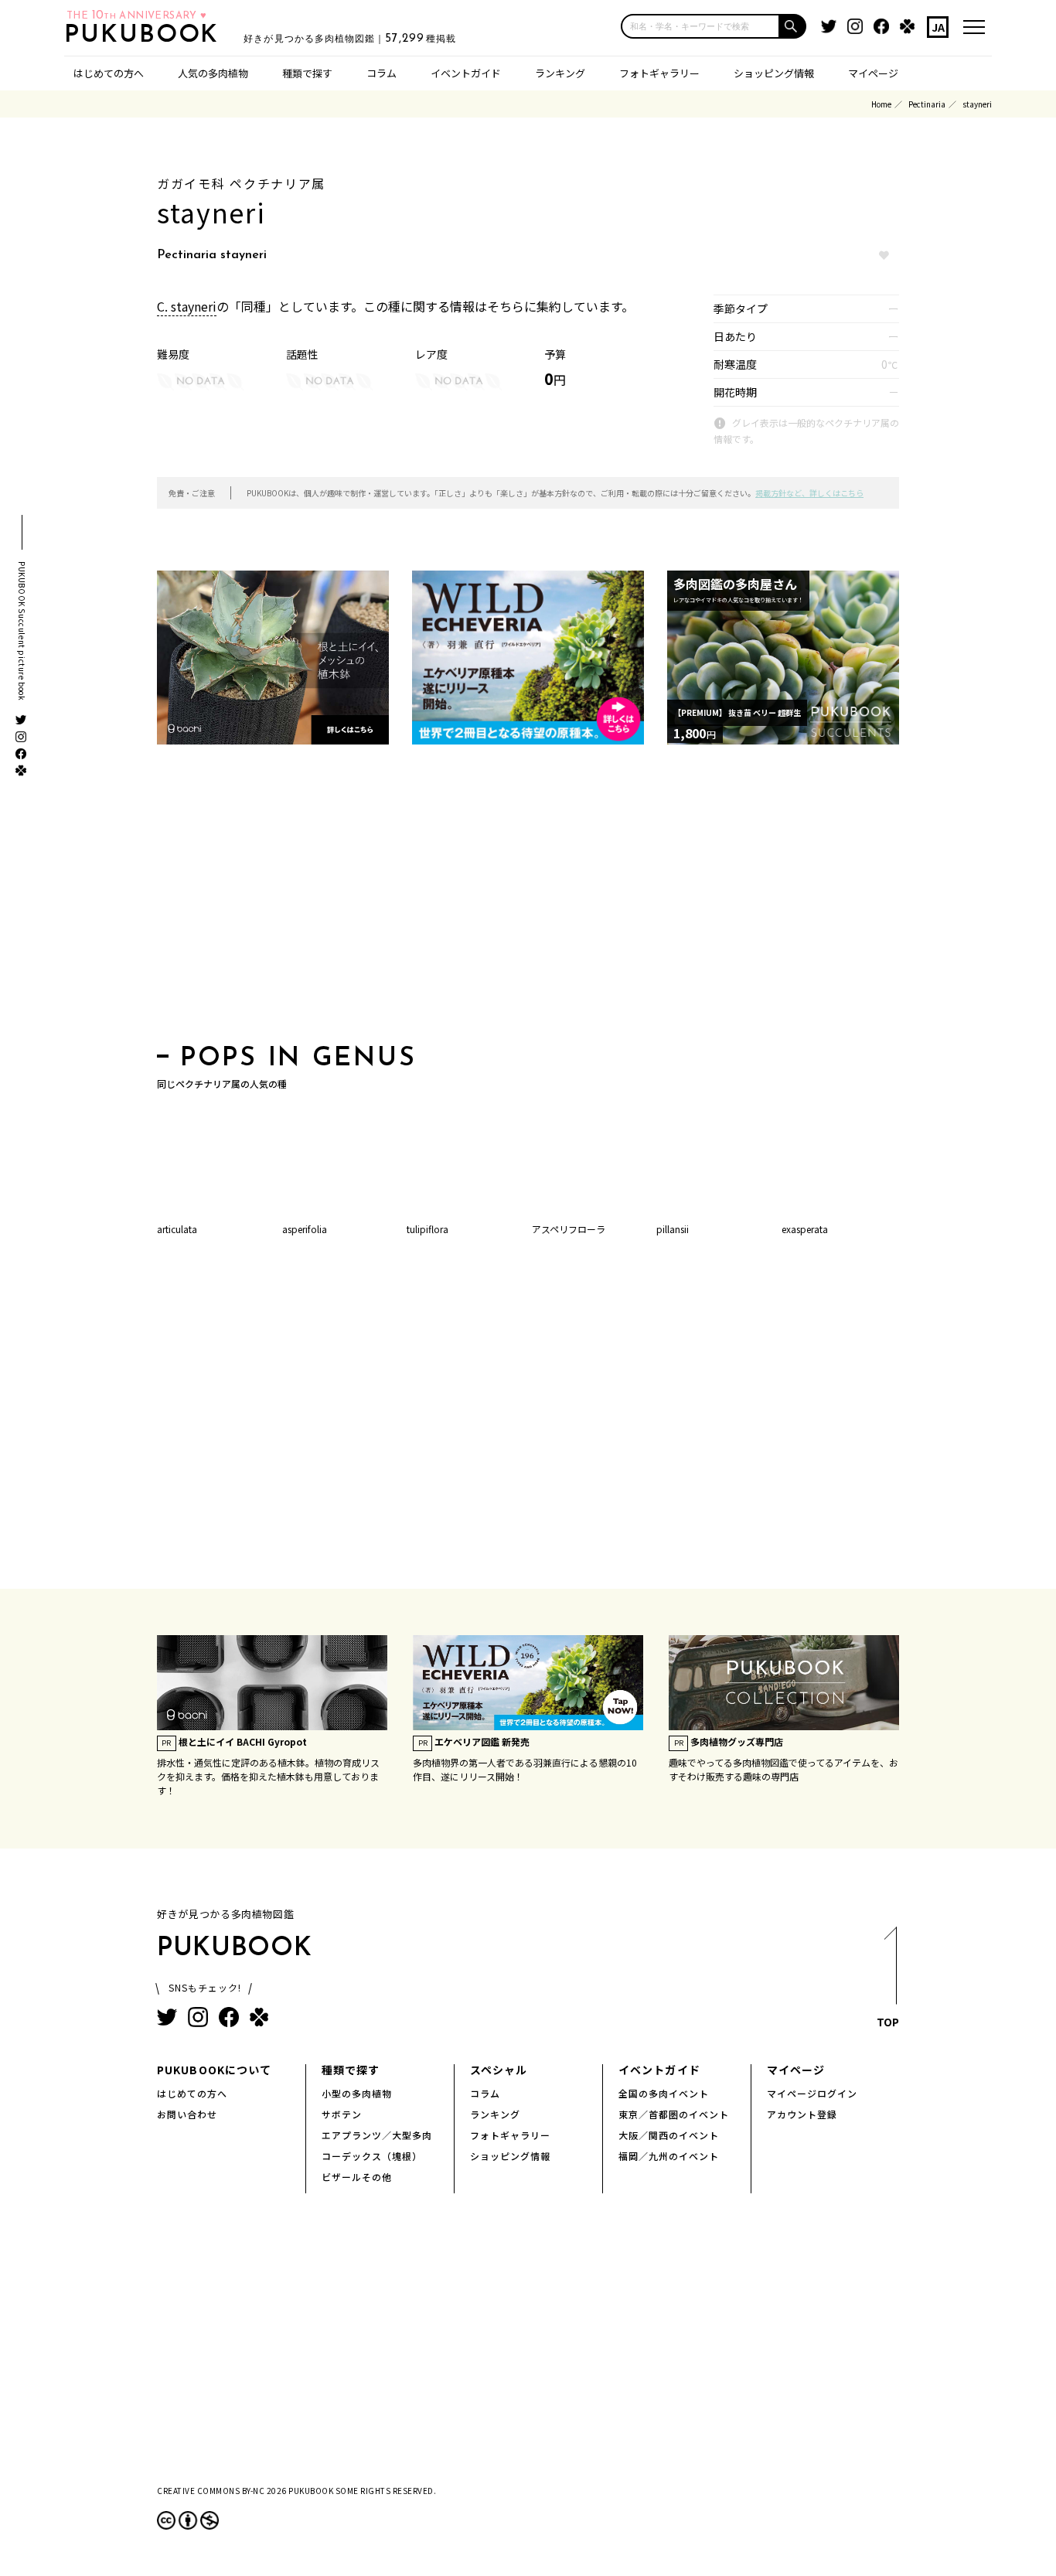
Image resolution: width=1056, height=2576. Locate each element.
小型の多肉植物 (357, 2093)
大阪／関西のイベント (669, 2135)
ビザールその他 (357, 2177)
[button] (793, 26)
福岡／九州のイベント (669, 2156)
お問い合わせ (187, 2114)
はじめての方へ (109, 73)
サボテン (342, 2114)
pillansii (673, 1229)
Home (881, 104)
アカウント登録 (802, 2114)
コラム (382, 73)
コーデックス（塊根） (372, 2156)
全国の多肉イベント (664, 2093)
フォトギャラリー (659, 73)
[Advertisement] (528, 899)
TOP (888, 2022)
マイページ (873, 73)
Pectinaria (927, 104)
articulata (177, 1229)
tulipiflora (428, 1229)
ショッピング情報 (774, 73)
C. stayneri (187, 306)
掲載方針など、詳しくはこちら (809, 493)
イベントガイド (466, 73)
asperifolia (305, 1229)
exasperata (805, 1229)
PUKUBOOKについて (214, 2070)
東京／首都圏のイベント (674, 2114)
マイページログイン (812, 2093)
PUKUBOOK (146, 36)
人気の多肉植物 (213, 73)
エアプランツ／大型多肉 (377, 2135)
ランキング (560, 73)
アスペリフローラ (569, 1229)
